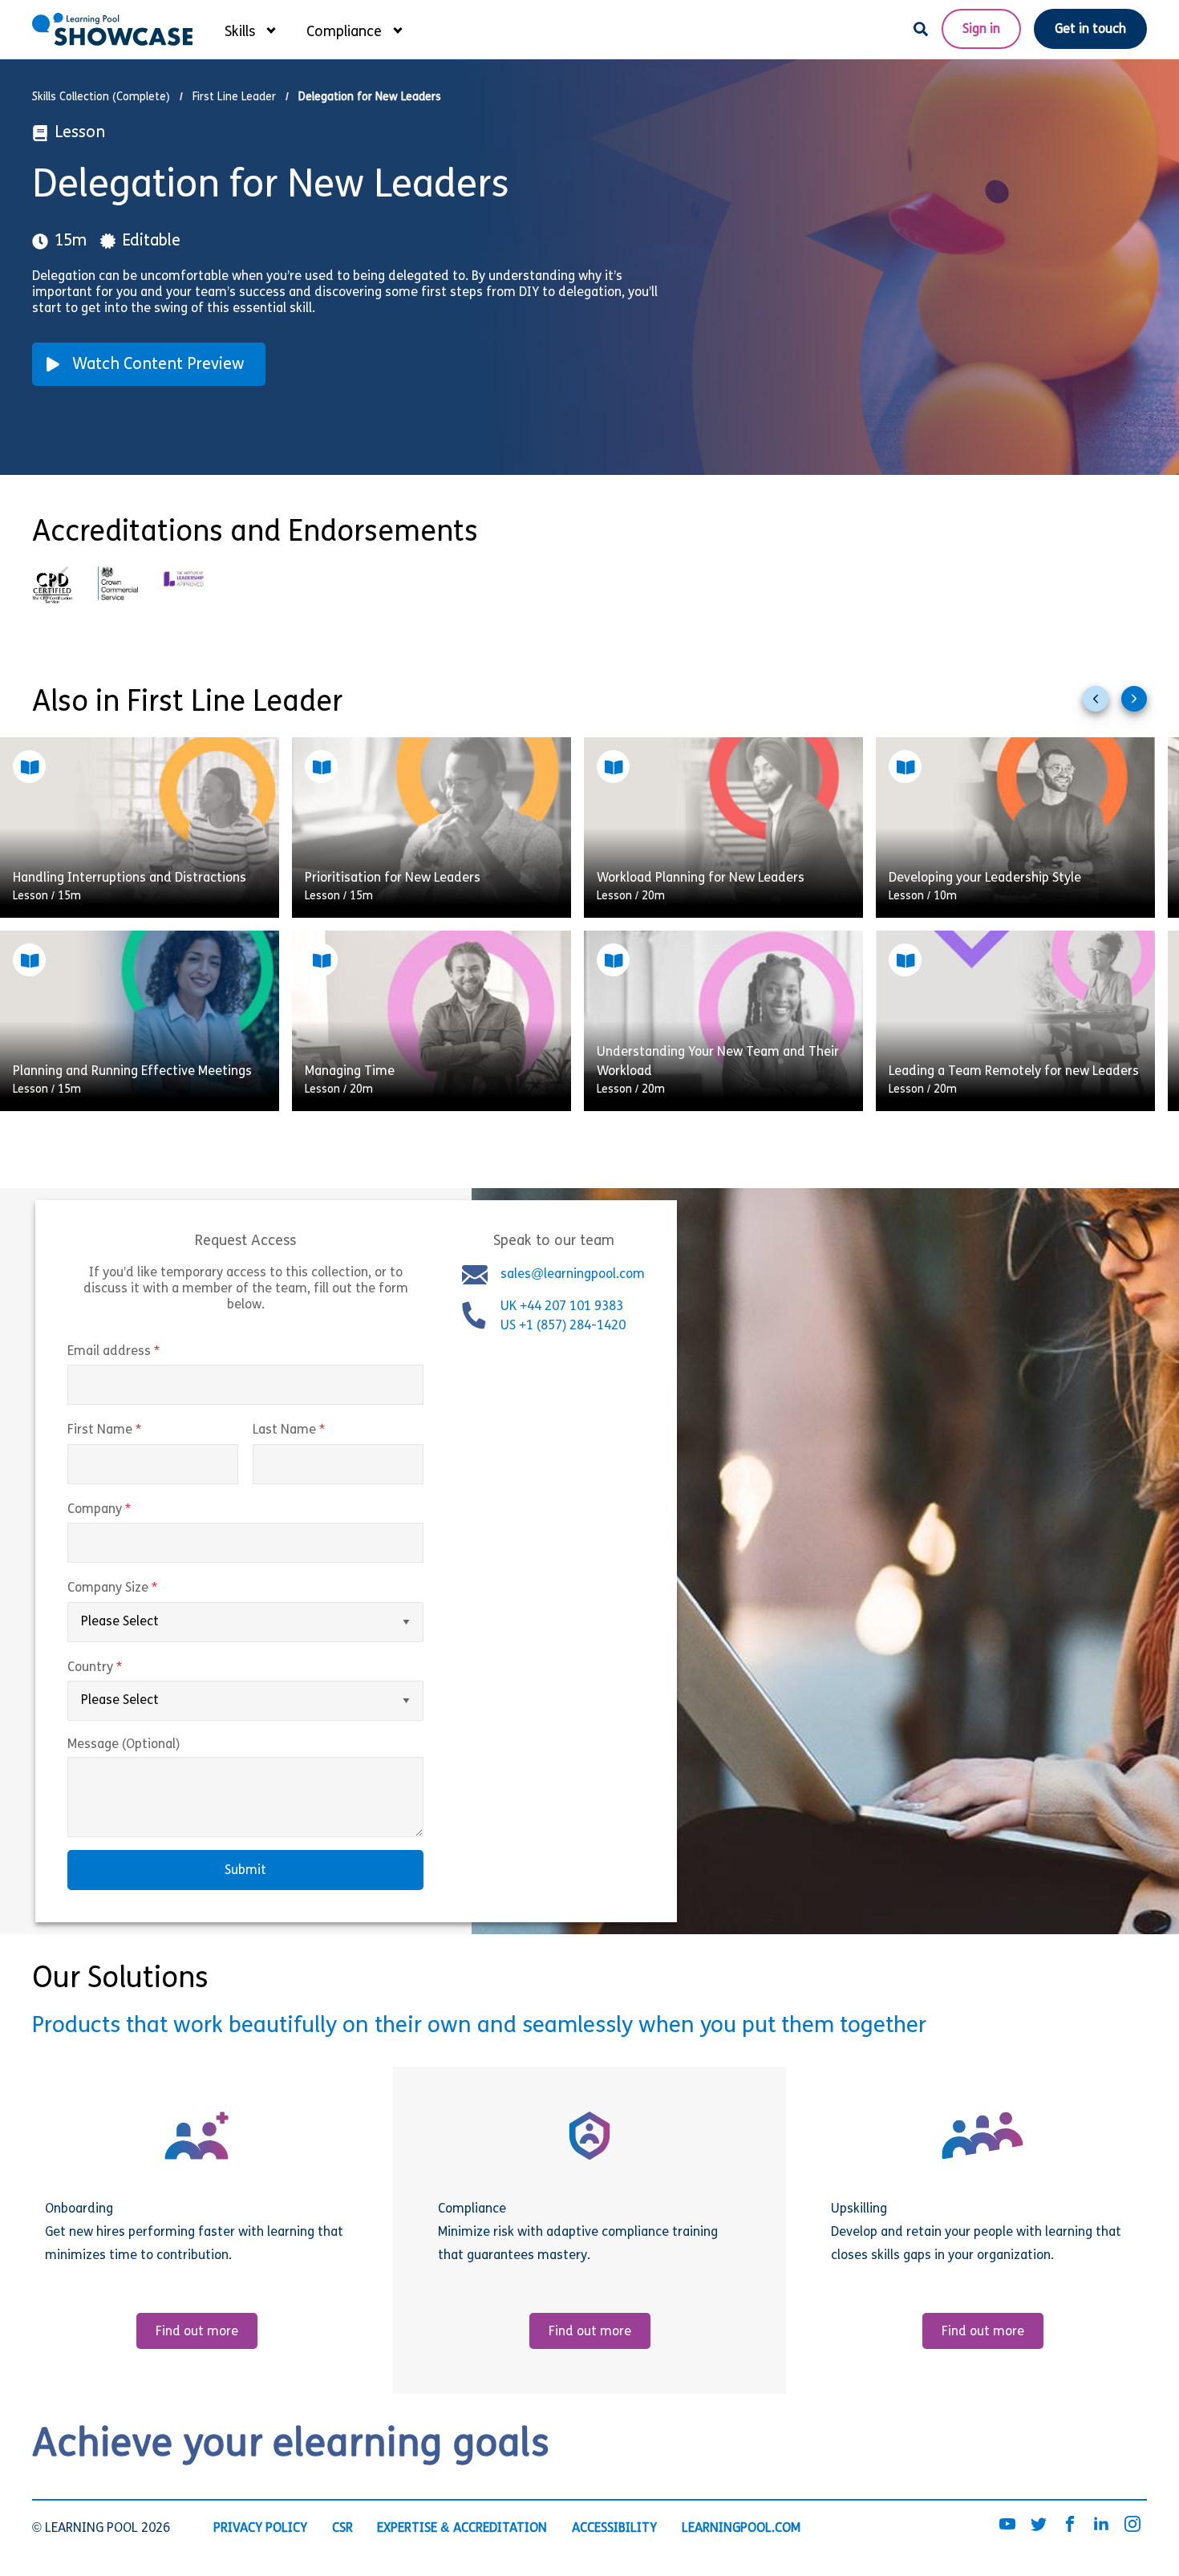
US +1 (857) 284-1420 (563, 1326)
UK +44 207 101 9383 (563, 1307)
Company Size (146, 1588)
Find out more (197, 2332)
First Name (138, 1430)
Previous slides (1102, 705)
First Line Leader (234, 97)
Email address (147, 1352)
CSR (342, 2529)
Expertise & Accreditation (462, 2529)
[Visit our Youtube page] (1007, 2525)
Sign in (981, 30)
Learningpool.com (741, 2529)
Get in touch (1090, 30)
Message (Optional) (124, 1745)
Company (133, 1510)
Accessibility (614, 2529)
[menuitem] (249, 29)
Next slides (1141, 705)
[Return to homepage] (112, 29)
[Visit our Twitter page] (1039, 2525)
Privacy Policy (260, 2529)
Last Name (322, 1430)
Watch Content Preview (158, 365)
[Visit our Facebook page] (1070, 2525)
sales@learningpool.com (573, 1275)
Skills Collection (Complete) (101, 97)
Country (128, 1668)
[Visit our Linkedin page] (1101, 2525)
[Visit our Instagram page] (1132, 2525)
